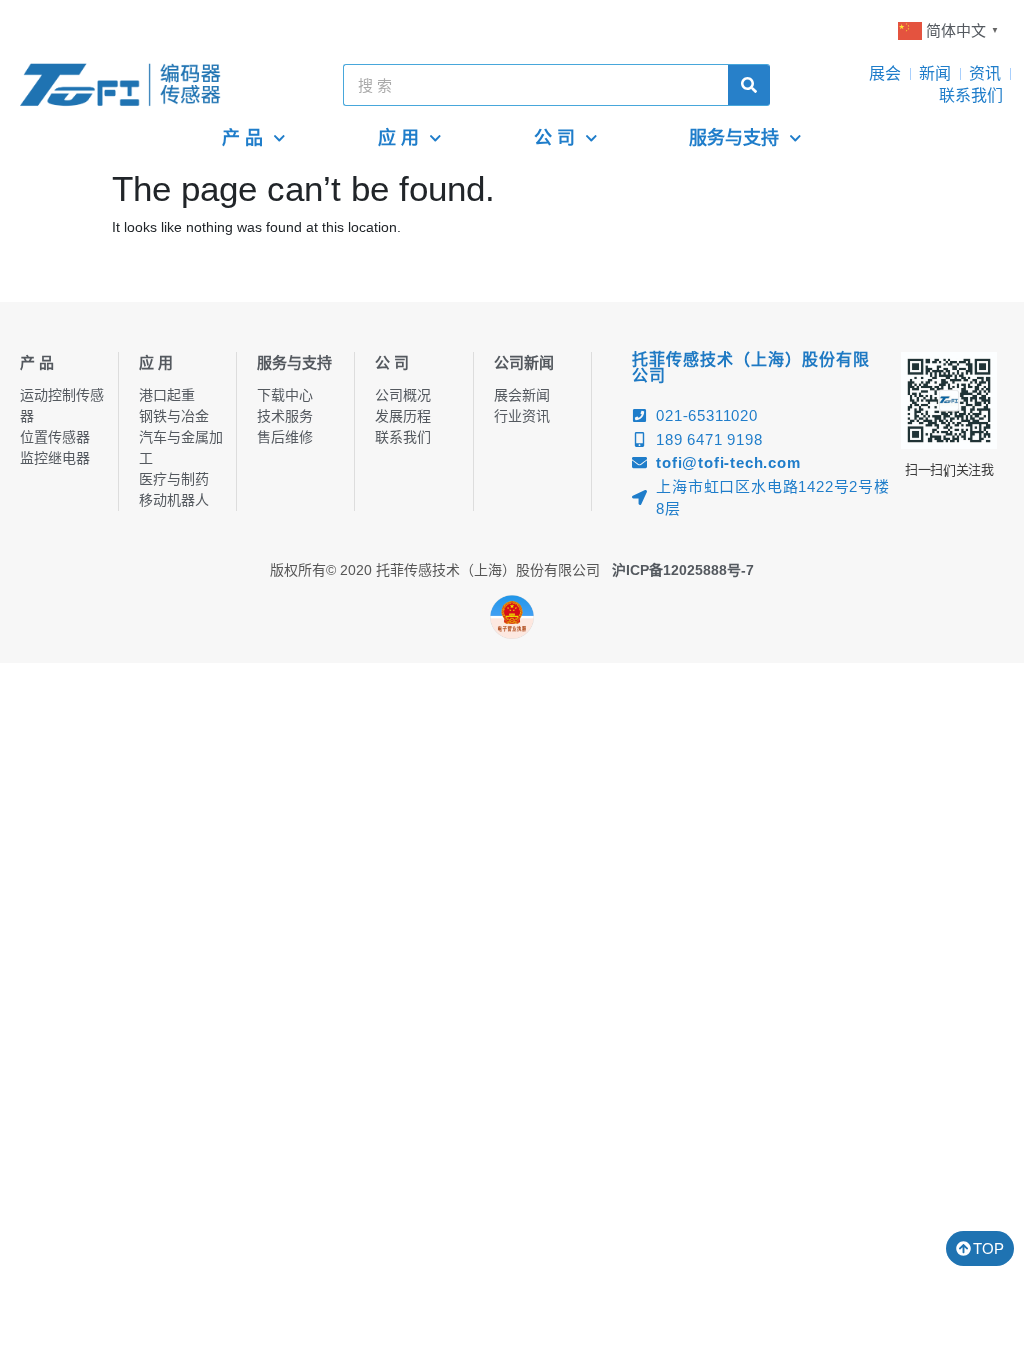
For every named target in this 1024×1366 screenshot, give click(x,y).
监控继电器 (55, 458)
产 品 (242, 138)
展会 (885, 73)
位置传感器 (55, 437)
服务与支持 (734, 138)
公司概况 (403, 395)
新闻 (935, 73)
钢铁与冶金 (174, 416)
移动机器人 (174, 500)
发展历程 (403, 416)
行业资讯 (522, 416)
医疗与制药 (174, 479)
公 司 (554, 138)
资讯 (985, 73)
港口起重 (167, 395)
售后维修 (285, 437)
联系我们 (971, 95)
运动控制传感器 (62, 405)
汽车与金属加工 (181, 447)
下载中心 (285, 395)
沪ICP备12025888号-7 (683, 570)
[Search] (749, 85)
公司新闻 (524, 362)
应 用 (398, 138)
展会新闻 (522, 395)
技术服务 (285, 416)
